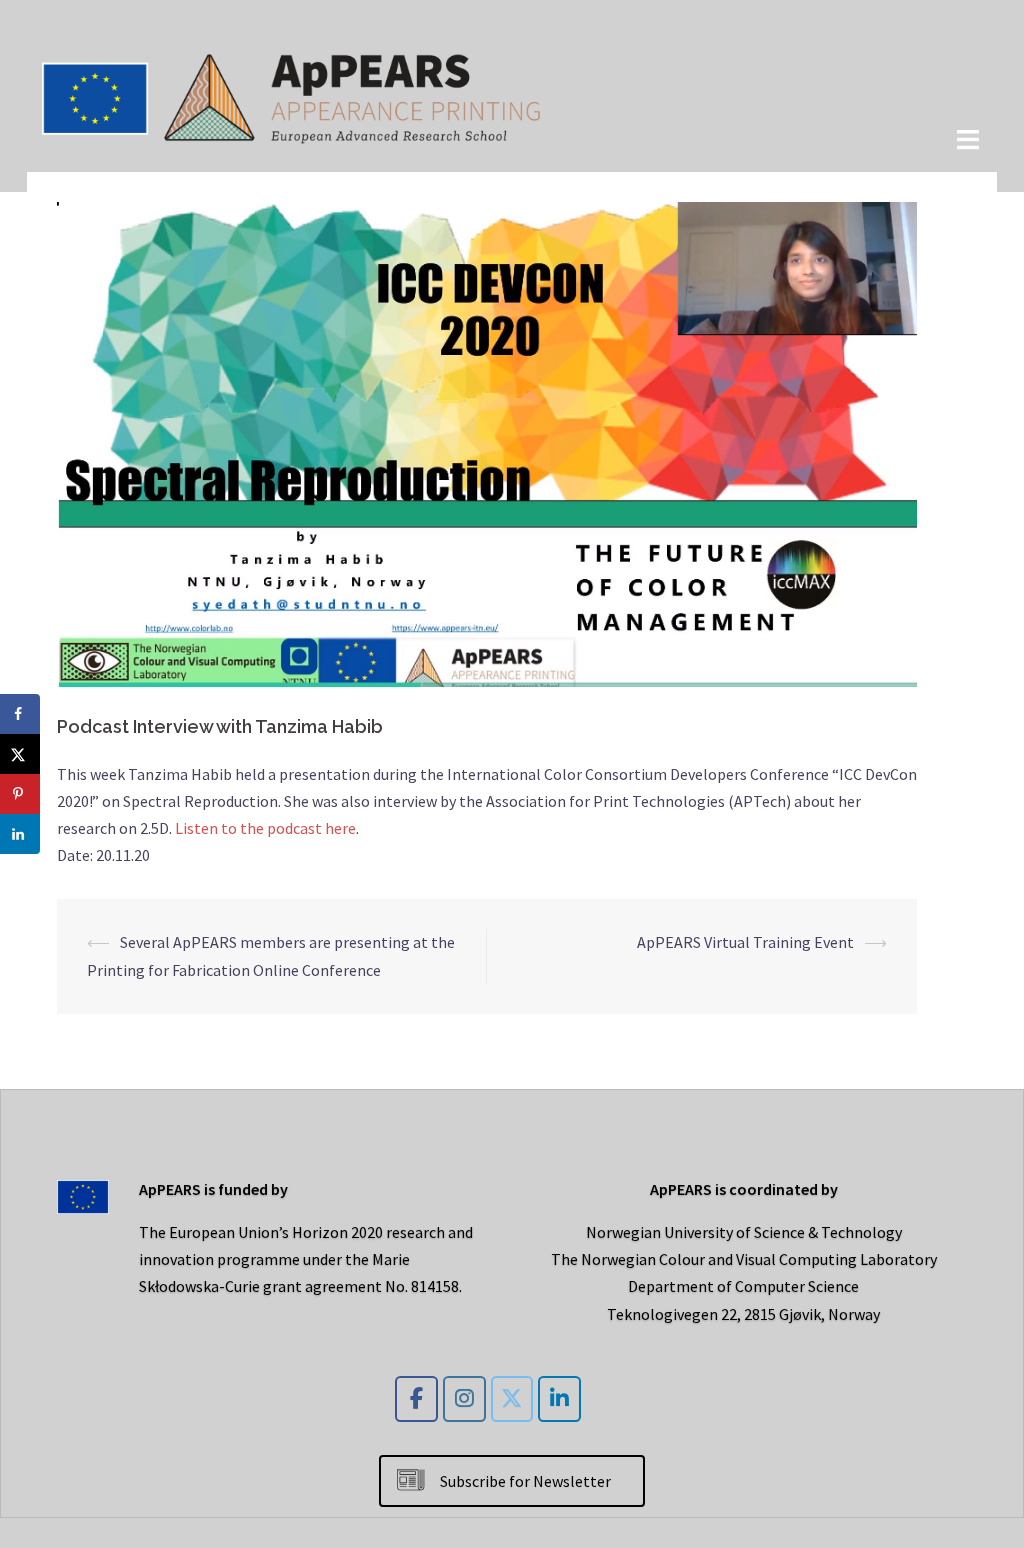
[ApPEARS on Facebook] (416, 1399)
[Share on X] (20, 754)
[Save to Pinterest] (20, 794)
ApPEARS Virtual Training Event (745, 942)
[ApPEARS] (292, 94)
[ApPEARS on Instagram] (464, 1399)
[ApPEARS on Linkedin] (559, 1399)
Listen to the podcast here (265, 828)
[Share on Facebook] (20, 714)
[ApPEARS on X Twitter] (512, 1399)
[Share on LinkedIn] (20, 834)
